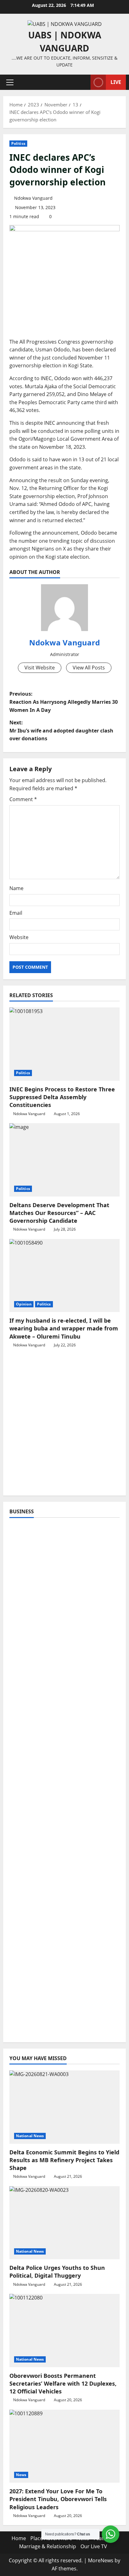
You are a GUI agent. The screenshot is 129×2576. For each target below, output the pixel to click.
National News (30, 2136)
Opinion (24, 1304)
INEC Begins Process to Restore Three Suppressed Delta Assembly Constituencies (62, 1097)
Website (19, 937)
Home (19, 2538)
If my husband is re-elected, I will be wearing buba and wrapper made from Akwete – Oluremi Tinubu (64, 1328)
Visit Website (40, 668)
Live (116, 82)
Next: (61, 730)
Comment (23, 799)
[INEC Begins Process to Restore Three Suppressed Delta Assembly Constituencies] (64, 1044)
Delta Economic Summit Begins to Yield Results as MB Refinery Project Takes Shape (64, 2160)
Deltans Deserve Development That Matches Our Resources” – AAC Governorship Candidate (59, 1213)
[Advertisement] (64, 1425)
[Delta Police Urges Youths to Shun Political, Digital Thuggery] (64, 2223)
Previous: (64, 702)
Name (16, 888)
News (21, 2475)
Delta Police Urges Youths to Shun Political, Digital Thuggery (57, 2272)
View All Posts (89, 668)
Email (16, 913)
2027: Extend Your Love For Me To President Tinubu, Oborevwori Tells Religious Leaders (58, 2499)
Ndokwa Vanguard (33, 198)
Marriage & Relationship (48, 2546)
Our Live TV (94, 2546)
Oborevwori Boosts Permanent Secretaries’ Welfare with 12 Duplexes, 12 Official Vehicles (63, 2383)
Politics (18, 143)
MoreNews (101, 2560)
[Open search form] (83, 82)
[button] (10, 82)
